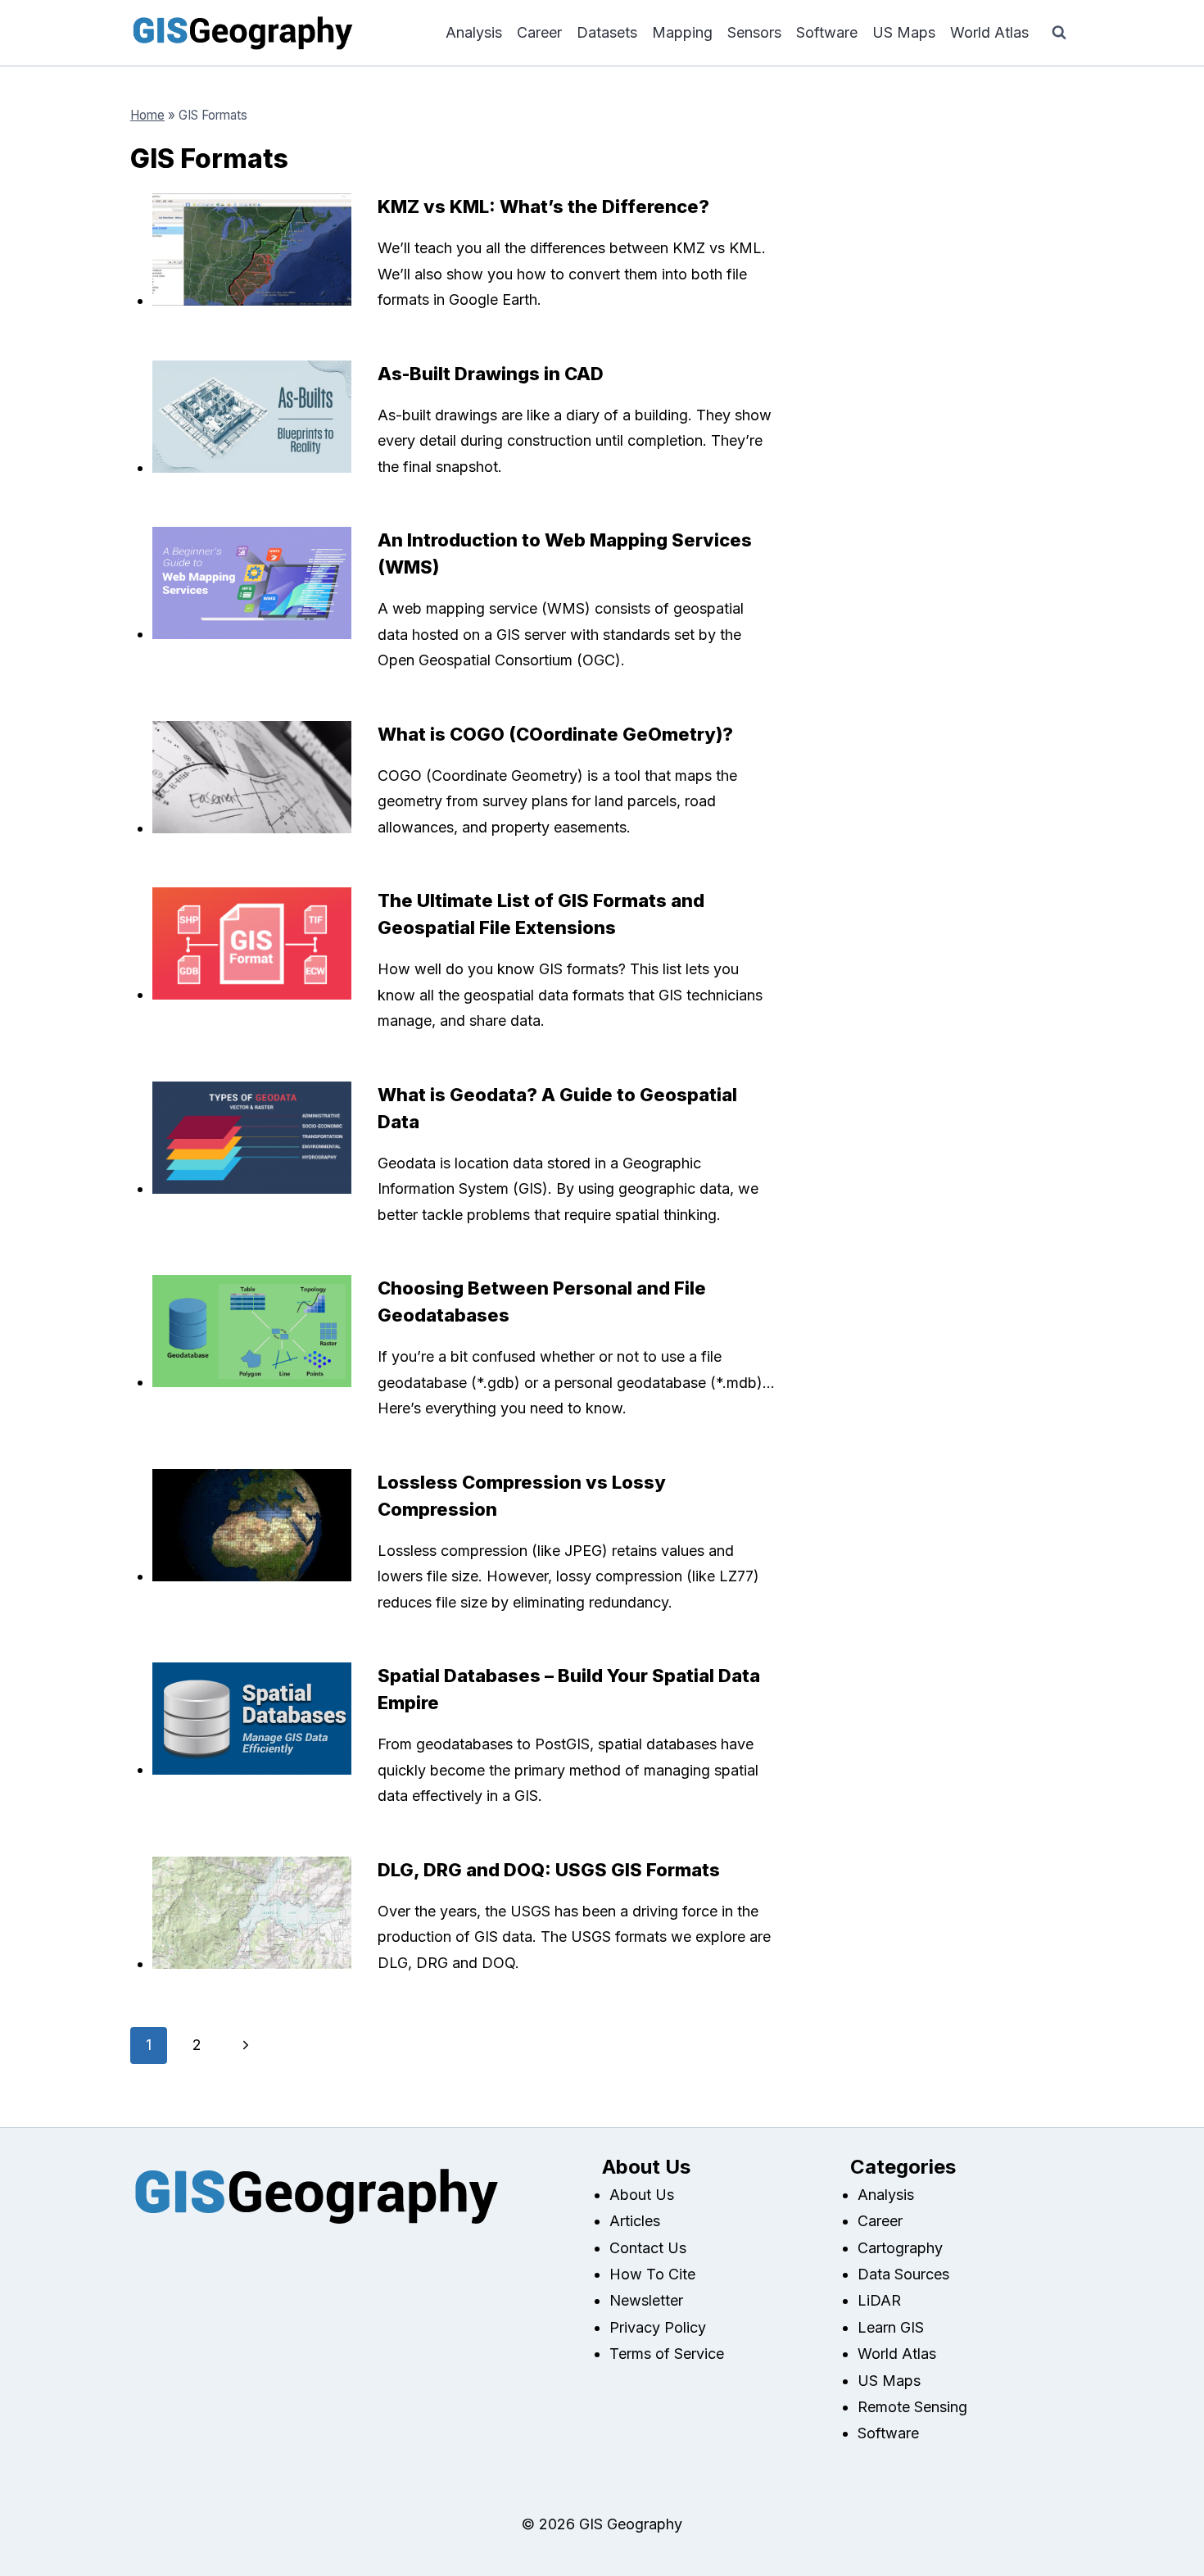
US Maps (904, 32)
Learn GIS (891, 2327)
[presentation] (252, 249)
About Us (642, 2195)
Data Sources (903, 2274)
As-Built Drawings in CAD (491, 374)
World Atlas (989, 32)
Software (827, 32)
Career (539, 32)
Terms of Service (667, 2354)
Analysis (474, 32)
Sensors (754, 32)
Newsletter (646, 2300)
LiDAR (879, 2300)
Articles (635, 2221)
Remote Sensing (912, 2407)
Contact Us (648, 2248)
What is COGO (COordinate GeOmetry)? (555, 734)
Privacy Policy (658, 2327)
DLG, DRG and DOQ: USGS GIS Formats (549, 1870)
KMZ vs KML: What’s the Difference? (543, 206)
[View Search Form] (1059, 33)
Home (147, 115)
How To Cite (652, 2274)
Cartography (900, 2248)
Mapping (682, 32)
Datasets (607, 32)
